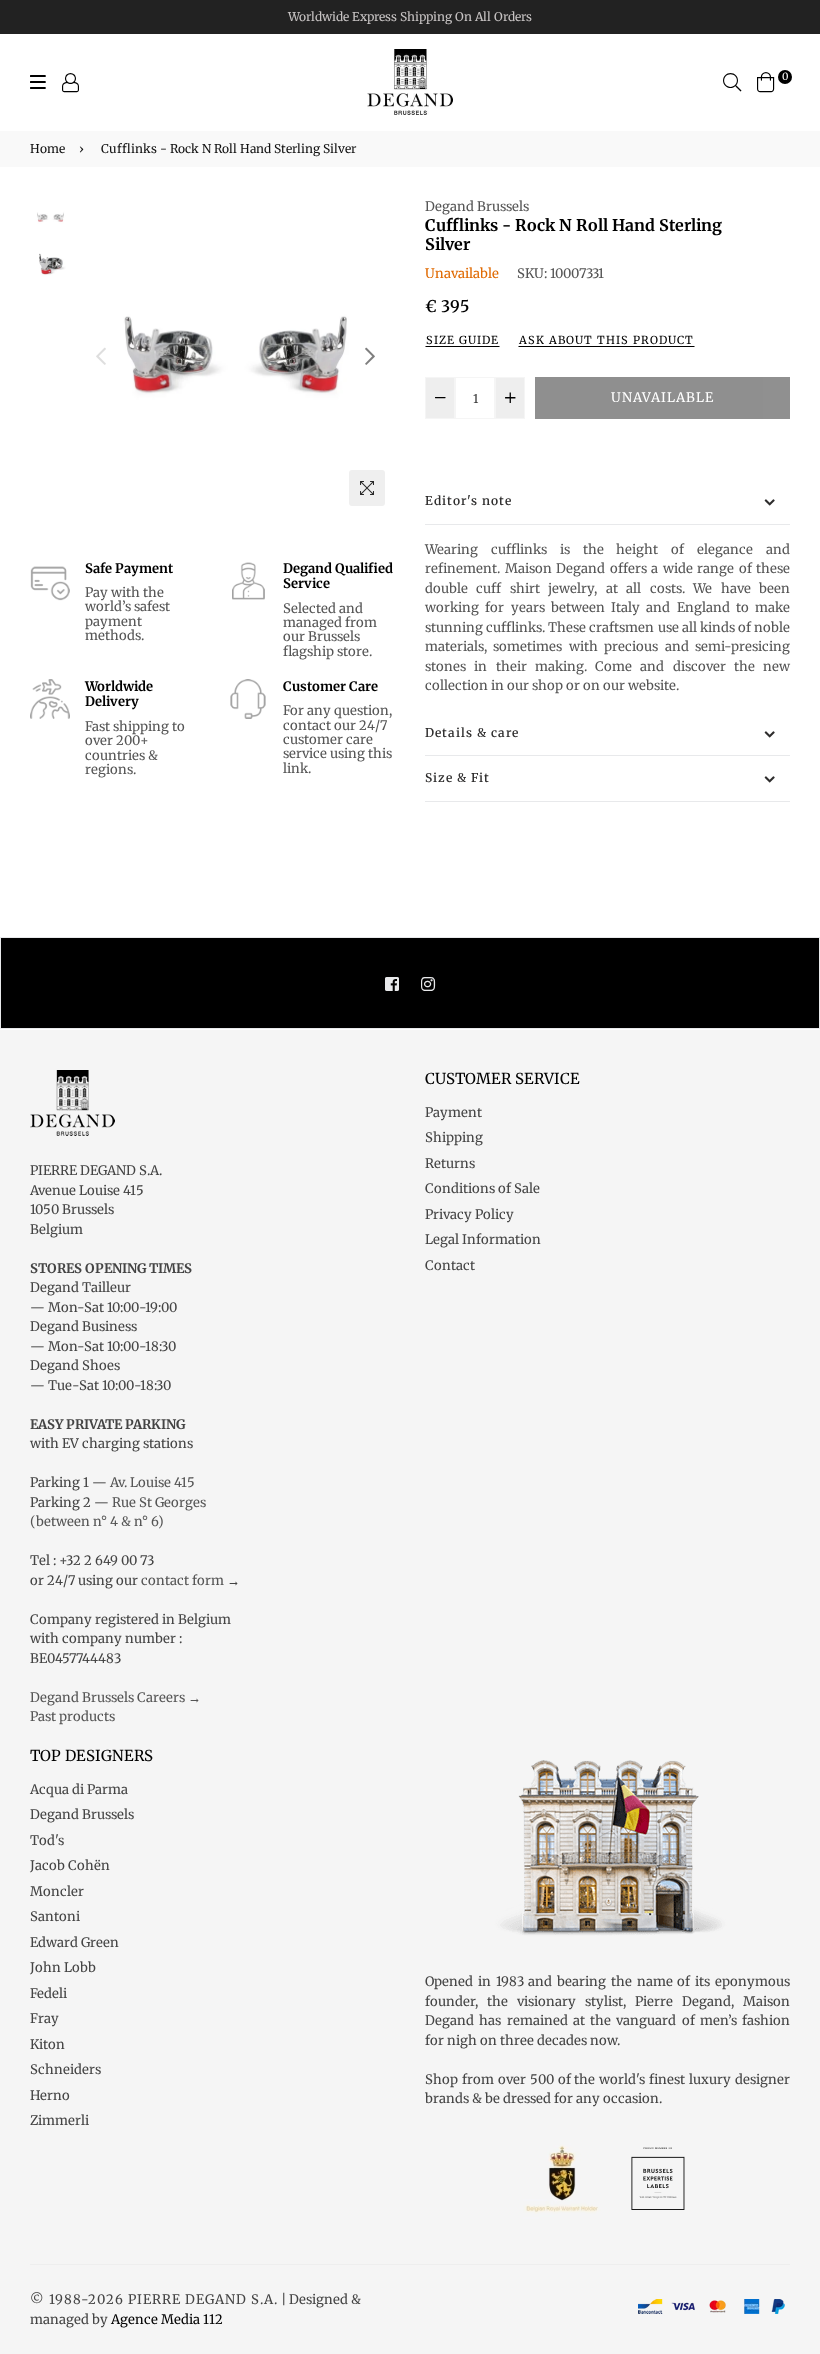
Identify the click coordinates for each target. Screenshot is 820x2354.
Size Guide (462, 340)
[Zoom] (367, 488)
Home (47, 148)
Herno (50, 2095)
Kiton (47, 2044)
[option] (235, 356)
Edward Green (74, 1942)
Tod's (47, 1840)
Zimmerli (59, 2120)
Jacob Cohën (70, 1865)
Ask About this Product (606, 340)
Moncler (57, 1891)
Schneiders (65, 2069)
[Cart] (766, 81)
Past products (72, 1716)
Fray (44, 2018)
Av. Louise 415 (152, 1482)
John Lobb (63, 1967)
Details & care (472, 732)
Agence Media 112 (167, 2319)
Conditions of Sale (482, 1188)
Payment (453, 1112)
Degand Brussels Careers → (115, 1697)
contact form (182, 1580)
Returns (450, 1163)
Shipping (454, 1137)
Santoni (55, 1916)
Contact (450, 1265)
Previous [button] (101, 356)
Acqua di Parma (79, 1789)
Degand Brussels (477, 206)
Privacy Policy (469, 1214)
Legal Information (483, 1239)
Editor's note (468, 500)
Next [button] (370, 356)
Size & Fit (457, 777)
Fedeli (48, 1993)
